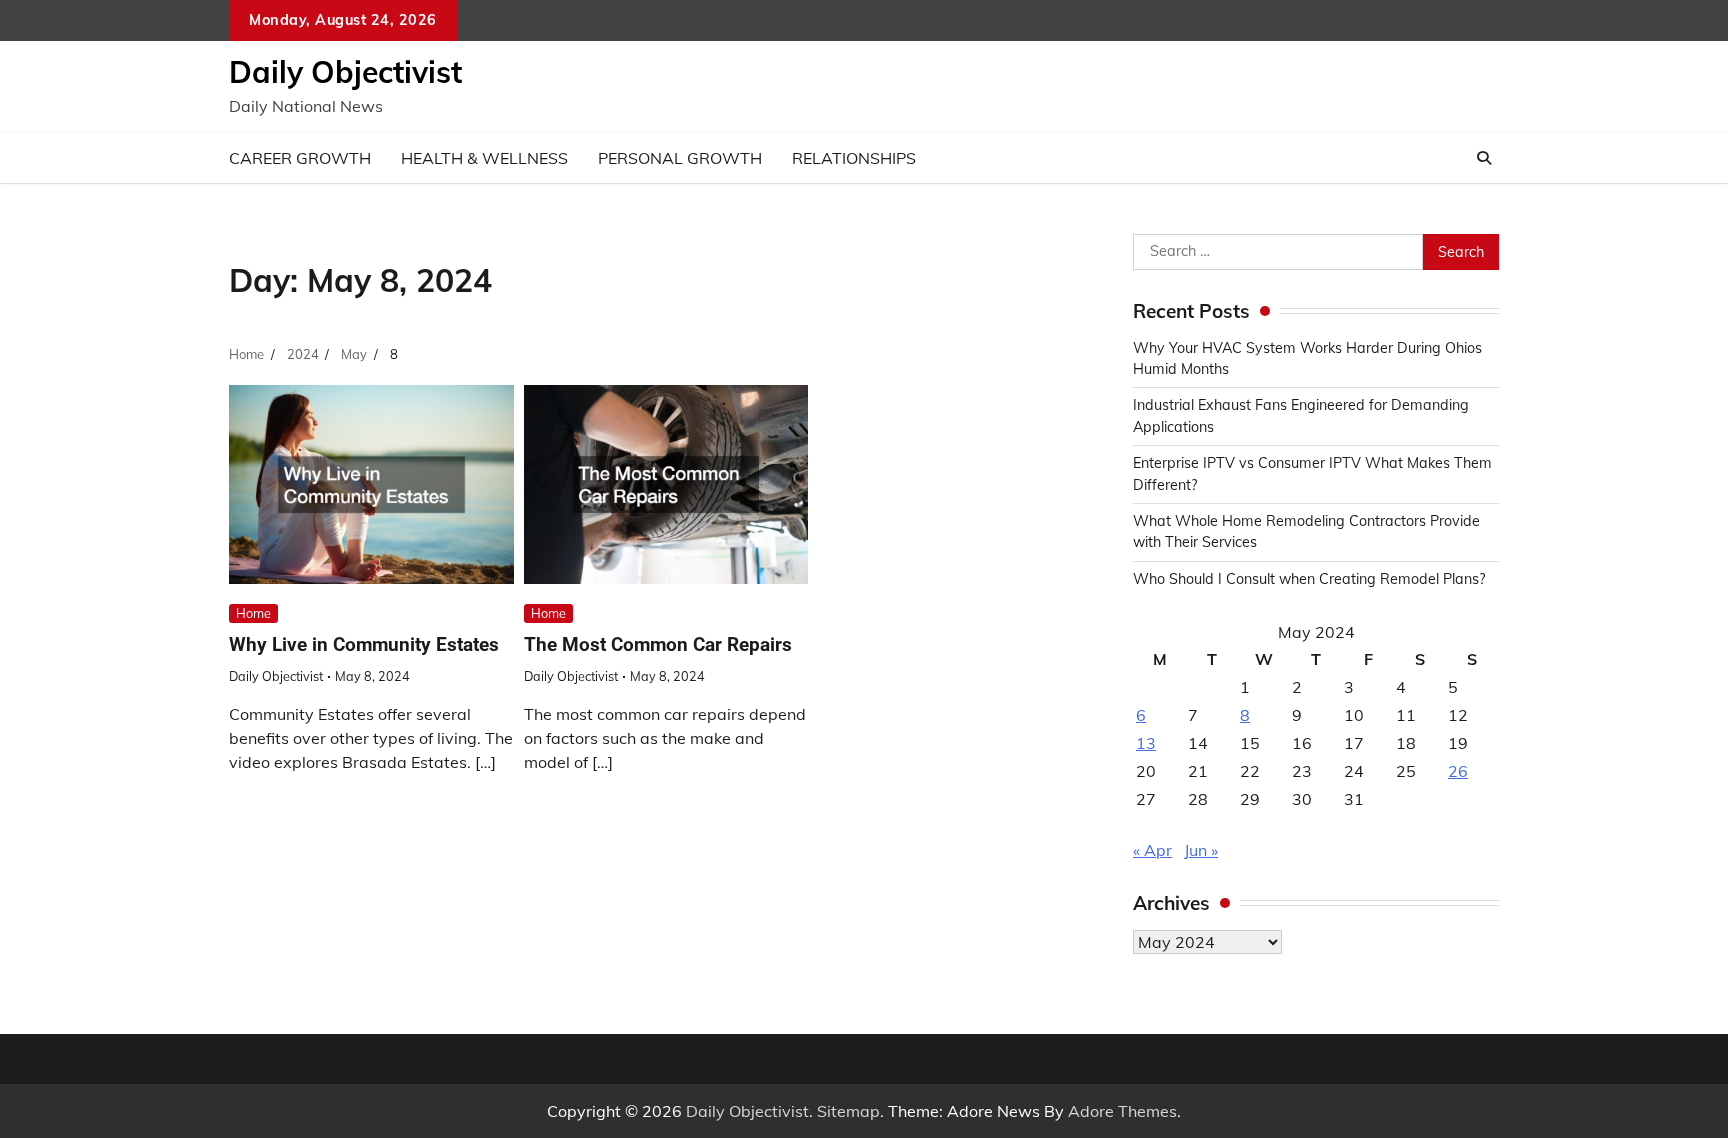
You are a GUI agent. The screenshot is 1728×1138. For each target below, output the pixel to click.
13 (1146, 743)
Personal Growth (680, 158)
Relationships (854, 158)
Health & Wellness (484, 158)
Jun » (1201, 850)
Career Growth (300, 158)
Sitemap (848, 1111)
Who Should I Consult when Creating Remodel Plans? (1309, 579)
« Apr (1152, 850)
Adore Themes (1122, 1111)
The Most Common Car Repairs (658, 644)
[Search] (1484, 158)
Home (253, 613)
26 (1458, 771)
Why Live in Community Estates (364, 644)
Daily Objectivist (345, 72)
